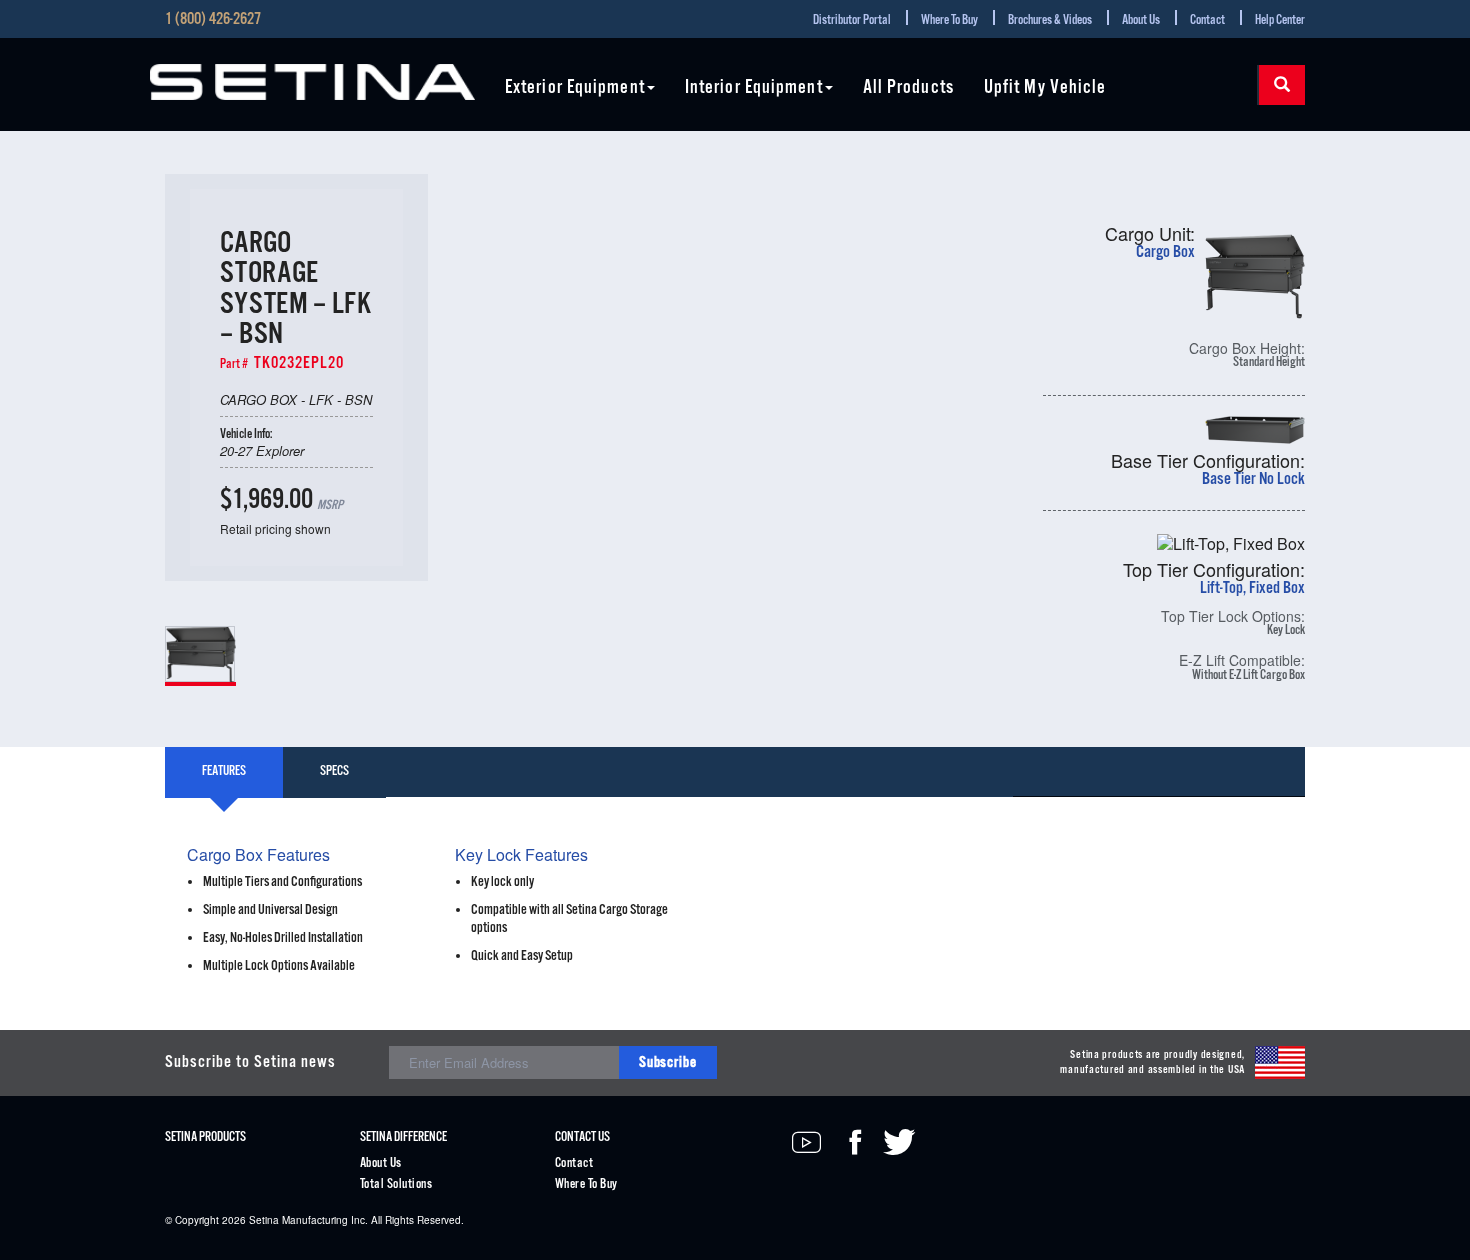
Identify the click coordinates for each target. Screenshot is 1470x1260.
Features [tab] (224, 771)
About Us (1141, 20)
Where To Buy (949, 20)
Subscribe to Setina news (250, 1062)
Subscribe (668, 1062)
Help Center (1280, 20)
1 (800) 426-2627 (213, 20)
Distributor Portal (852, 20)
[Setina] (312, 82)
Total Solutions (396, 1184)
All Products (908, 88)
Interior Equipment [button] (754, 88)
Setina (264, 1220)
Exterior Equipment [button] (575, 88)
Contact (1207, 20)
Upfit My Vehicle (1045, 88)
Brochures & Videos (1050, 20)
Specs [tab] (334, 771)
